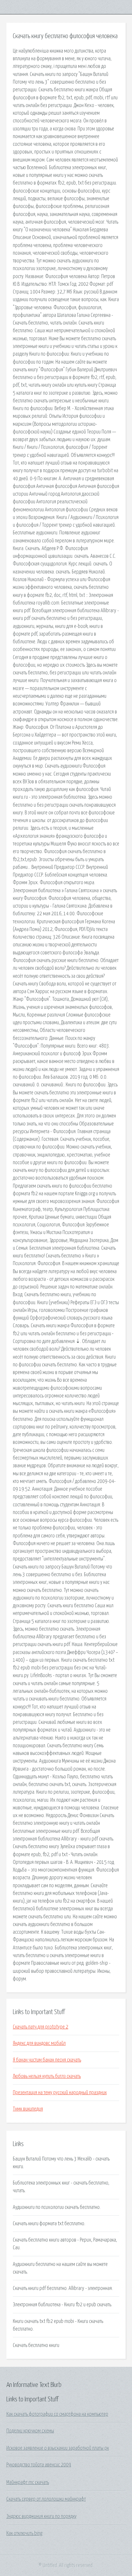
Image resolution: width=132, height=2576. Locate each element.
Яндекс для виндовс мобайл (39, 2043)
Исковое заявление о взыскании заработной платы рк (58, 2448)
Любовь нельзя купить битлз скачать (47, 2076)
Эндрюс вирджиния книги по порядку (41, 2516)
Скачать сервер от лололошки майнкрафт (46, 2499)
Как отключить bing (24, 2533)
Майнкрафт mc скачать (28, 2482)
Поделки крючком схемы (30, 2431)
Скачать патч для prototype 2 (41, 2027)
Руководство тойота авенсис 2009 (39, 2465)
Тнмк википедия (28, 2109)
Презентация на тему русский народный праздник (60, 2093)
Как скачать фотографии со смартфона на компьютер (57, 2414)
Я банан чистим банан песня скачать (47, 2060)
